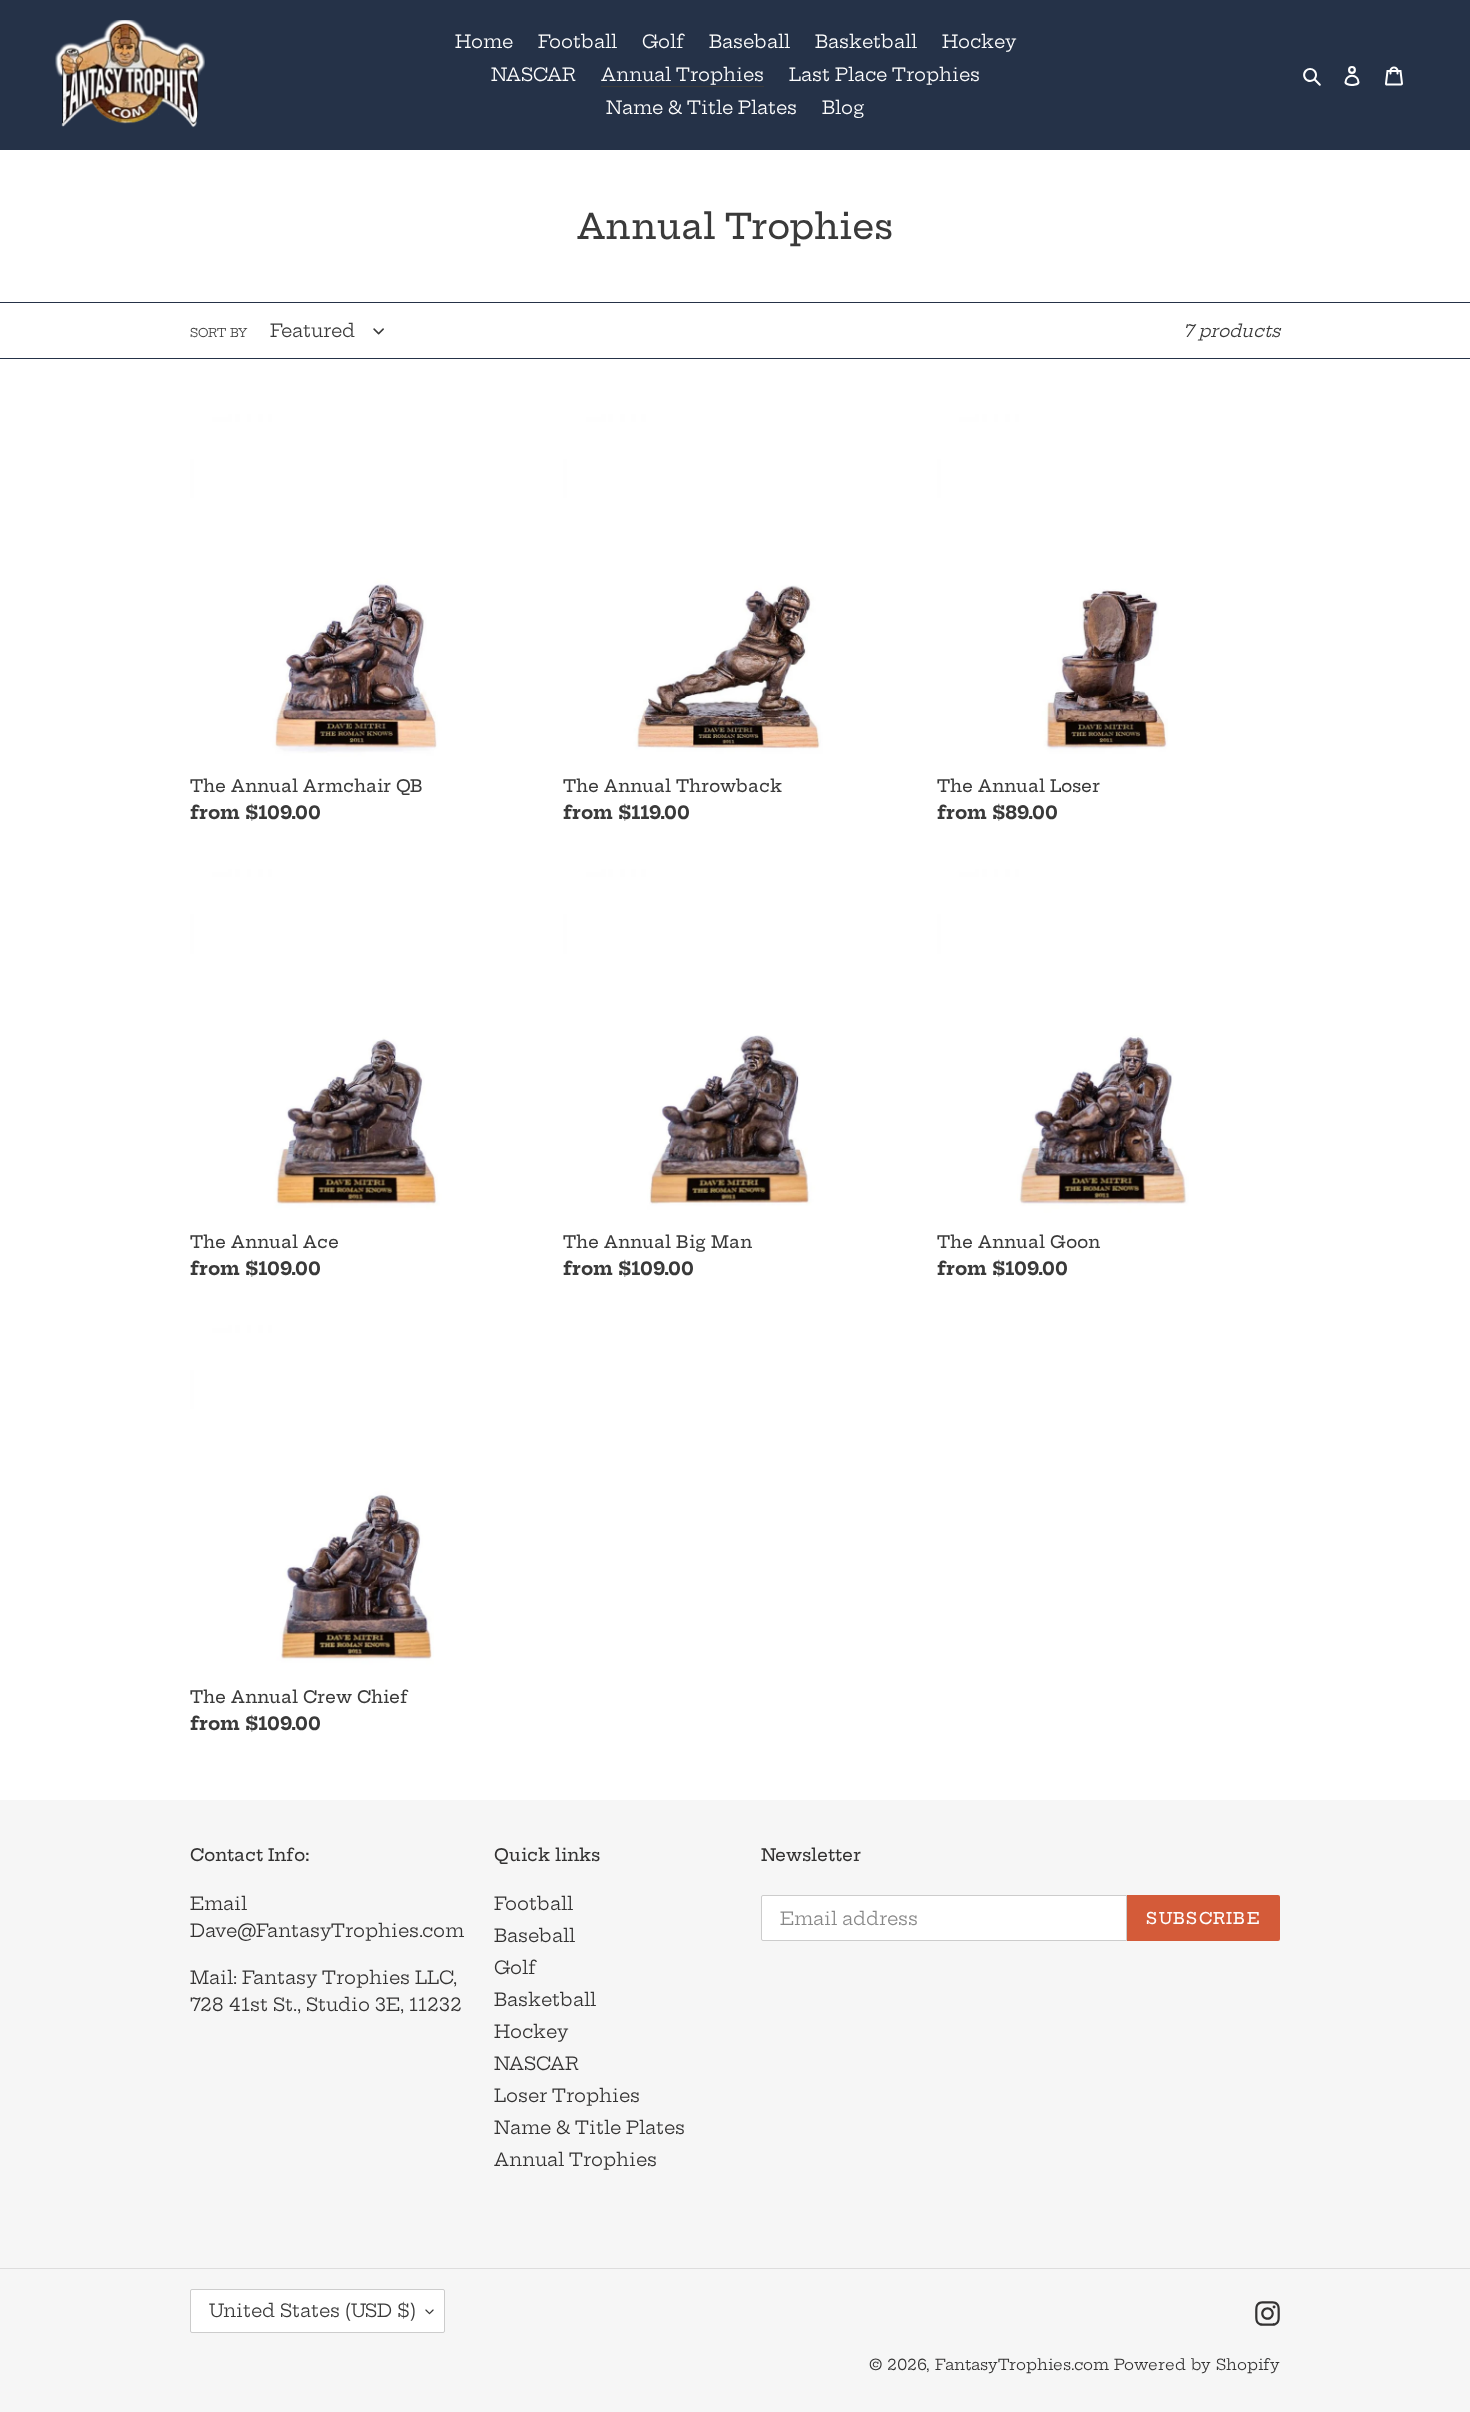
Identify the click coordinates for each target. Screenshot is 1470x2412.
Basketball (545, 1999)
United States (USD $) (312, 2310)
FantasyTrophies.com (1022, 2364)
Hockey (531, 2031)
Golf (515, 1967)
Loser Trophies (567, 2095)
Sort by (218, 332)
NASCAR (536, 2063)
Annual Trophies (575, 2159)
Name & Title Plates (589, 2127)
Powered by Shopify (1197, 2364)
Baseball (534, 1935)
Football (533, 1903)
